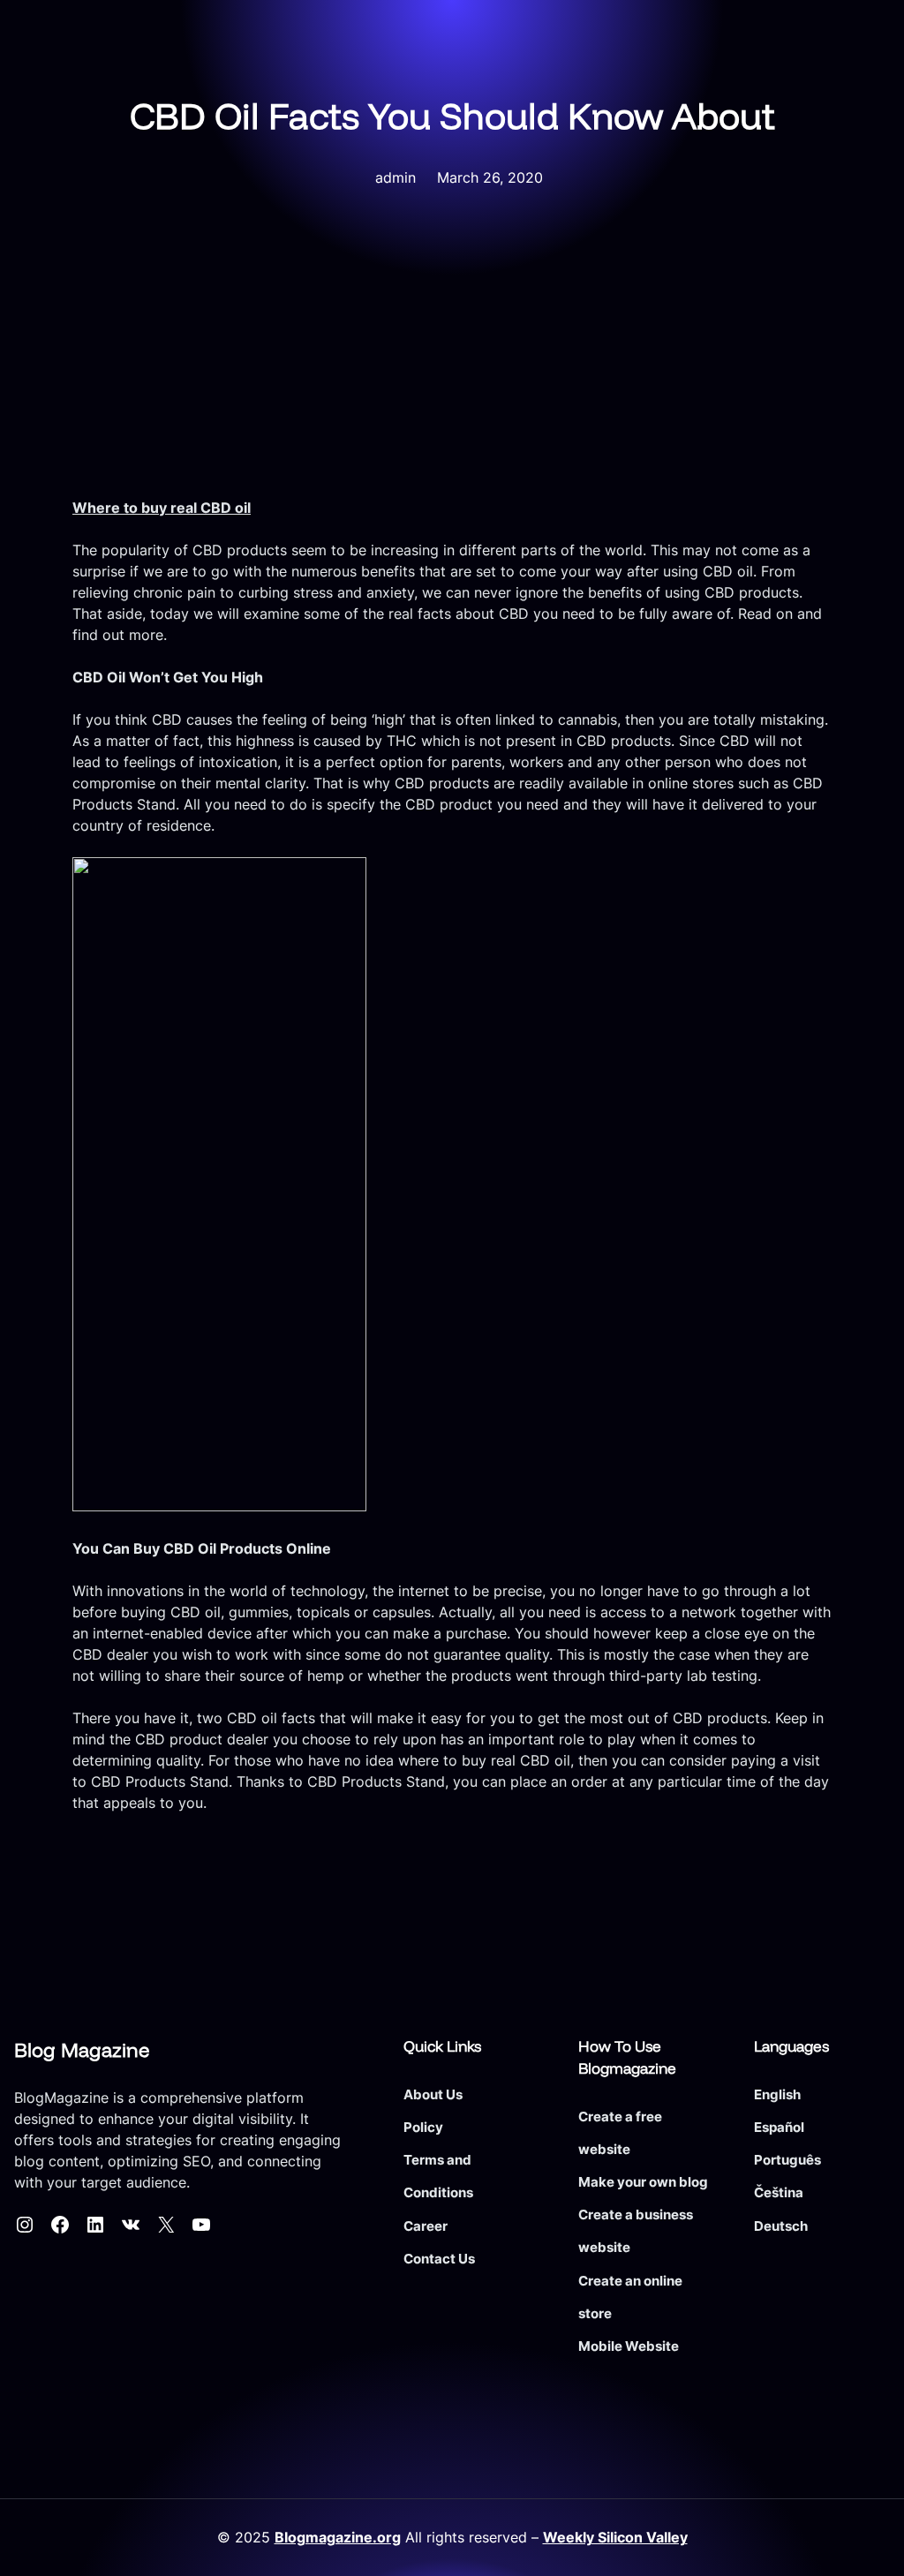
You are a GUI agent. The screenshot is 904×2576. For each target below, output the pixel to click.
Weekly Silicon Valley (615, 2538)
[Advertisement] (452, 365)
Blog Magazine (82, 2050)
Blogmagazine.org (338, 2538)
